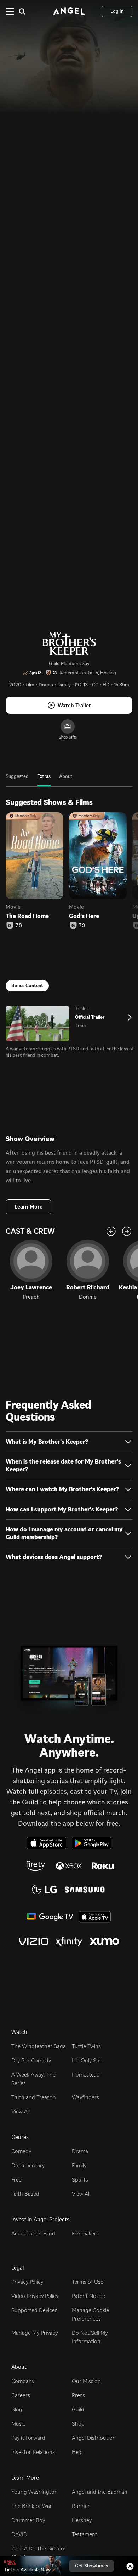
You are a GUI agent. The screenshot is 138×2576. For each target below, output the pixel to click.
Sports (80, 2180)
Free (16, 2180)
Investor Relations (33, 2452)
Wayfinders (85, 2097)
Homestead (86, 2075)
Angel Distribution (94, 2438)
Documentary (28, 2165)
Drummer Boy (28, 2520)
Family (79, 2165)
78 (19, 925)
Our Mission (86, 2381)
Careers (21, 2395)
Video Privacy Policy (35, 2296)
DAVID (19, 2534)
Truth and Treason (34, 2097)
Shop (78, 2424)
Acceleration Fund (33, 2234)
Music (18, 2424)
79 (82, 925)
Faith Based (25, 2194)
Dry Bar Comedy (31, 2060)
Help (77, 2452)
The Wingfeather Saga (39, 2046)
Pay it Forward (28, 2438)
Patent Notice (88, 2296)
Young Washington (34, 2492)
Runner (81, 2506)
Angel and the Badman (100, 2492)
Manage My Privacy (34, 2333)
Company (23, 2381)
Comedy (21, 2151)
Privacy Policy (27, 2282)
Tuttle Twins (86, 2046)
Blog (17, 2409)
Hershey (82, 2520)
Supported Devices (34, 2310)
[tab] (17, 780)
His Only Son (87, 2060)
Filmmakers (85, 2234)
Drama (80, 2151)
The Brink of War (32, 2506)
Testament (85, 2534)
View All (21, 2111)
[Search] (22, 11)
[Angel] (69, 11)
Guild (78, 2409)
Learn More (28, 1207)
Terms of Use (88, 2282)
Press (78, 2395)
